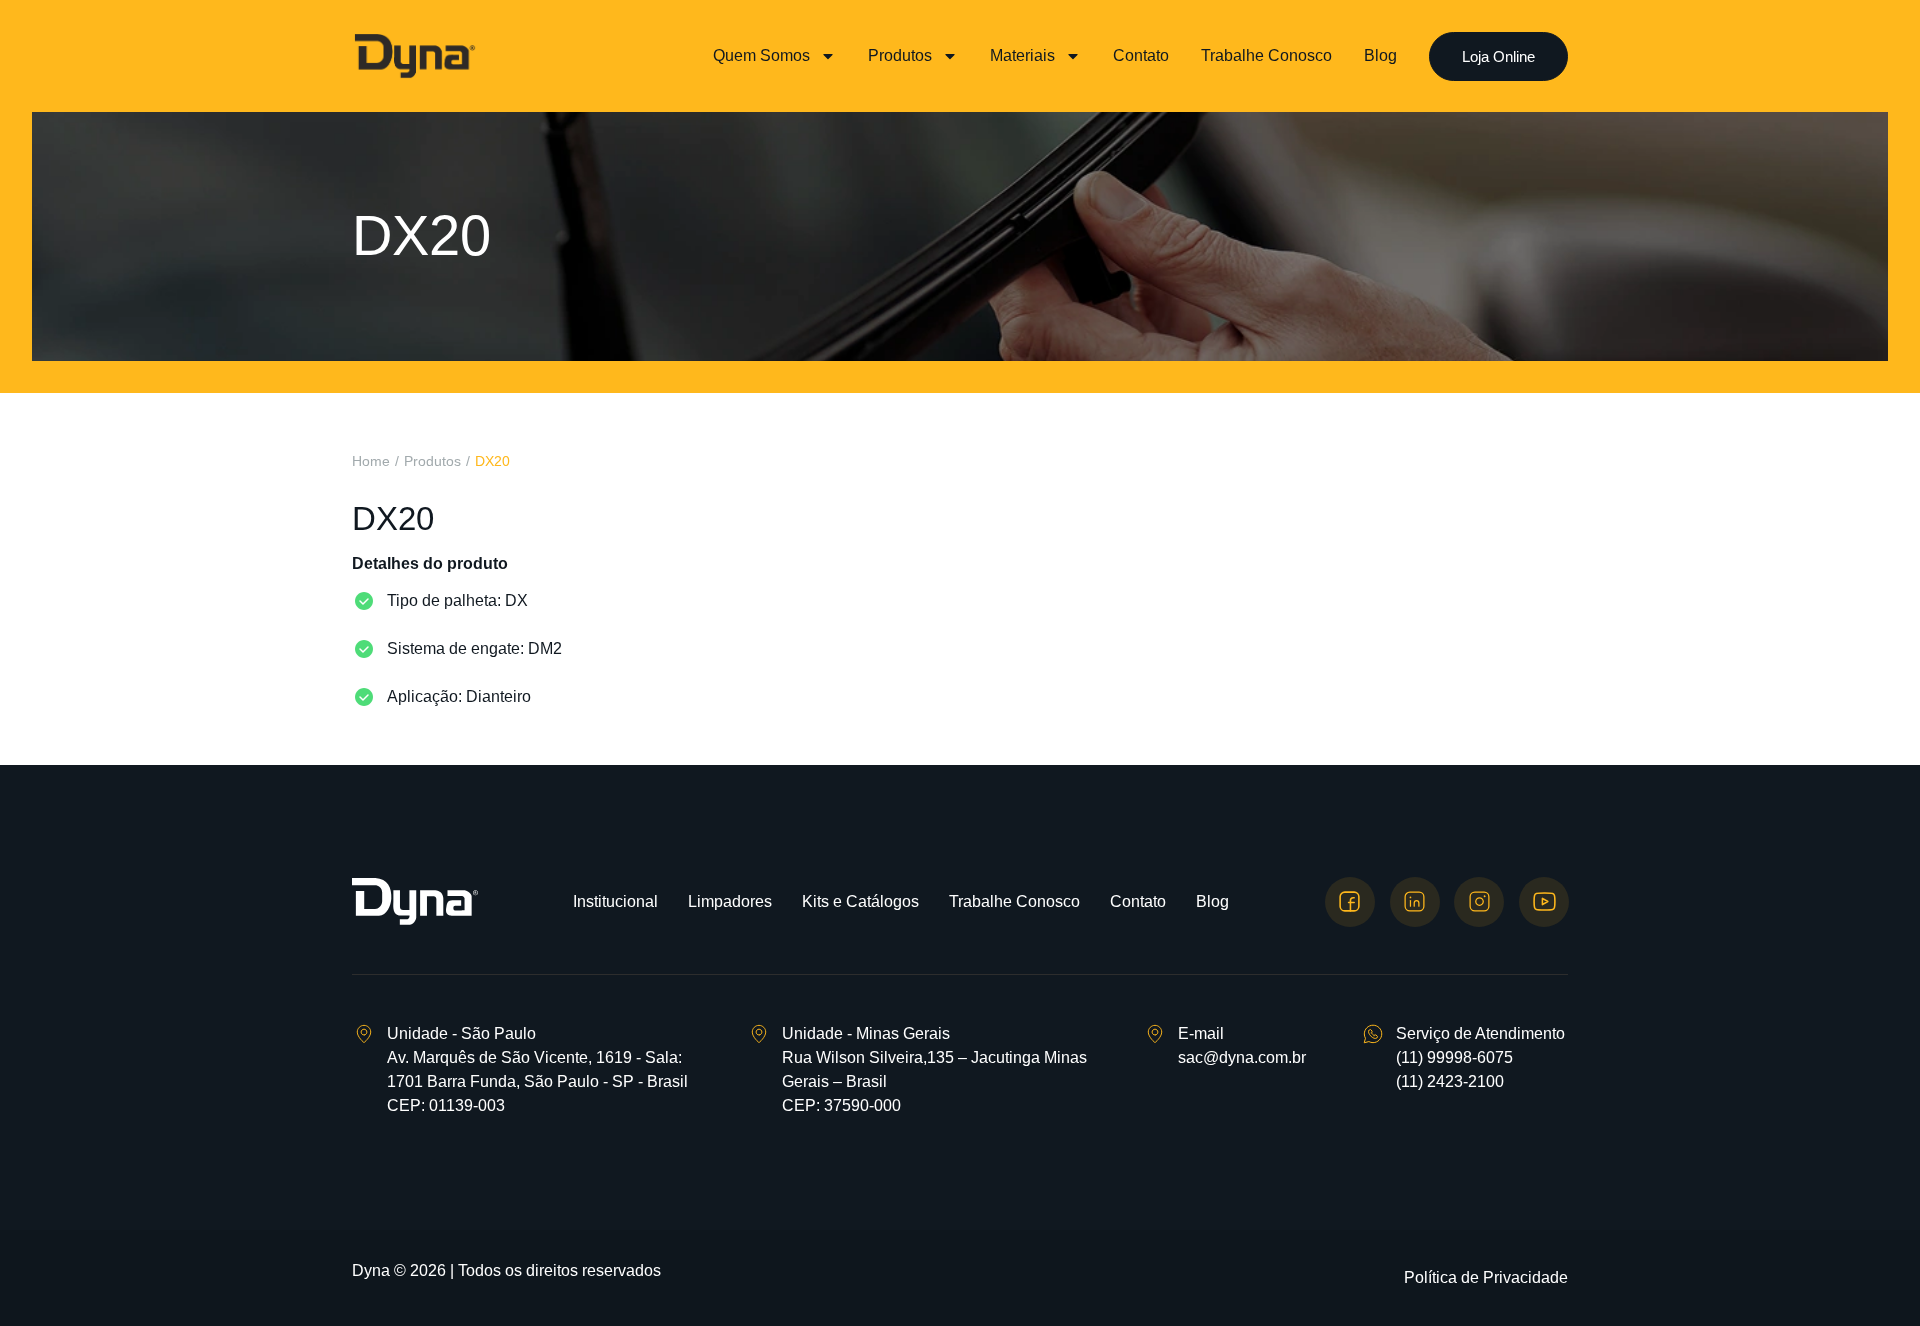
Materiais (1022, 55)
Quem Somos (761, 55)
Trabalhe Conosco (1266, 55)
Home (371, 461)
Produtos (900, 55)
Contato (1141, 55)
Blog (1380, 55)
